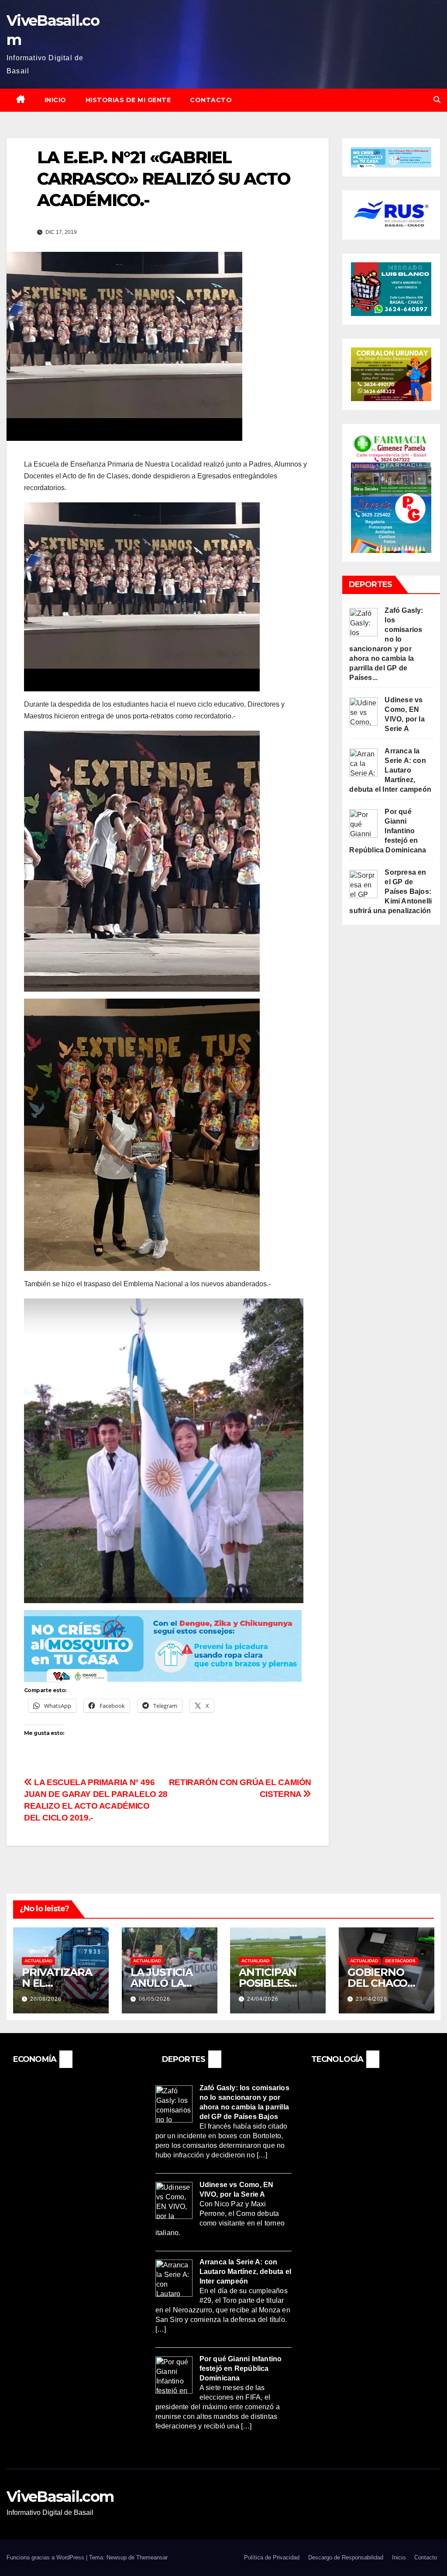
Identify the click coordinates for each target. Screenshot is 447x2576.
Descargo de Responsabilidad (346, 2557)
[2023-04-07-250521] (163, 1645)
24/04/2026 (263, 1999)
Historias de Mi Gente (128, 100)
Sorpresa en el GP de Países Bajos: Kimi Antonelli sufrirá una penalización (390, 891)
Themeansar (152, 2557)
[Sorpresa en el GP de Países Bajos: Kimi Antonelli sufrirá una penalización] (363, 883)
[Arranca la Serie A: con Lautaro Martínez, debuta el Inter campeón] (363, 762)
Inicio (55, 100)
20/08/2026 (46, 1999)
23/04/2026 (371, 1999)
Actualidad (38, 1961)
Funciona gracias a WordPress (46, 2557)
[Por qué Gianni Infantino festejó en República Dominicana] (363, 823)
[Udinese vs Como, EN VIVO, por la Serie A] (363, 711)
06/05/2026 (155, 1999)
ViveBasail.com (60, 2497)
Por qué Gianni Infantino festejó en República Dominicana (388, 831)
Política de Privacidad (272, 2557)
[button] (437, 100)
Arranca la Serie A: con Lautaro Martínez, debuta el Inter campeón (390, 770)
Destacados (401, 1961)
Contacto (211, 100)
